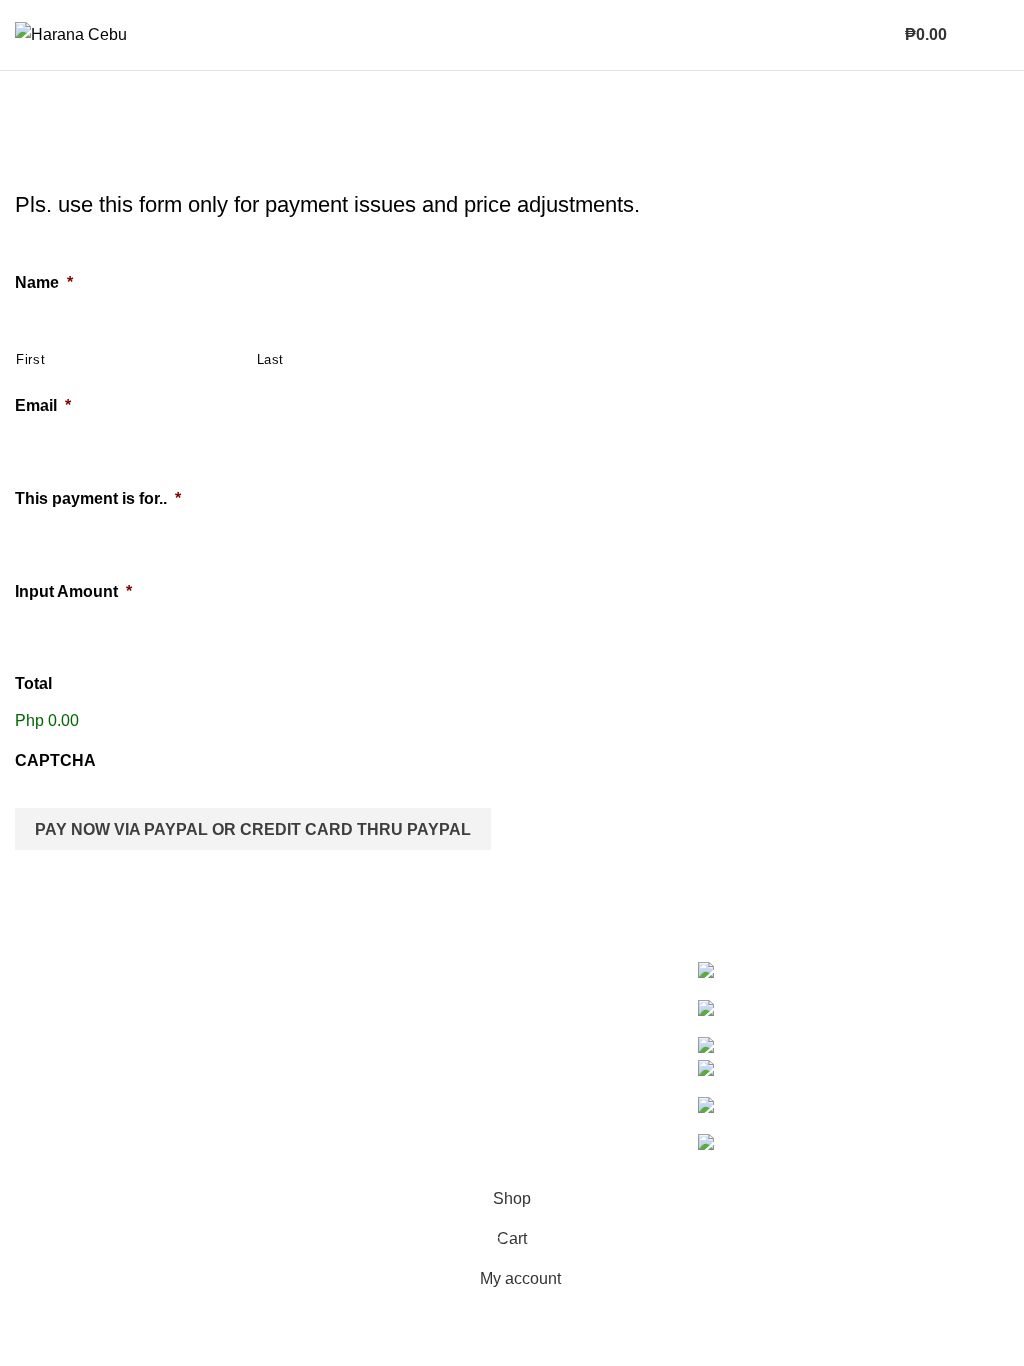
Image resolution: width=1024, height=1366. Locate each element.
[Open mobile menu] (988, 35)
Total (33, 683)
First (30, 359)
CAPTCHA (55, 760)
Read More (142, 1103)
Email (43, 405)
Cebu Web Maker (469, 1165)
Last (271, 359)
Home (31, 178)
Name (44, 282)
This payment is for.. (98, 498)
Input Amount (73, 591)
